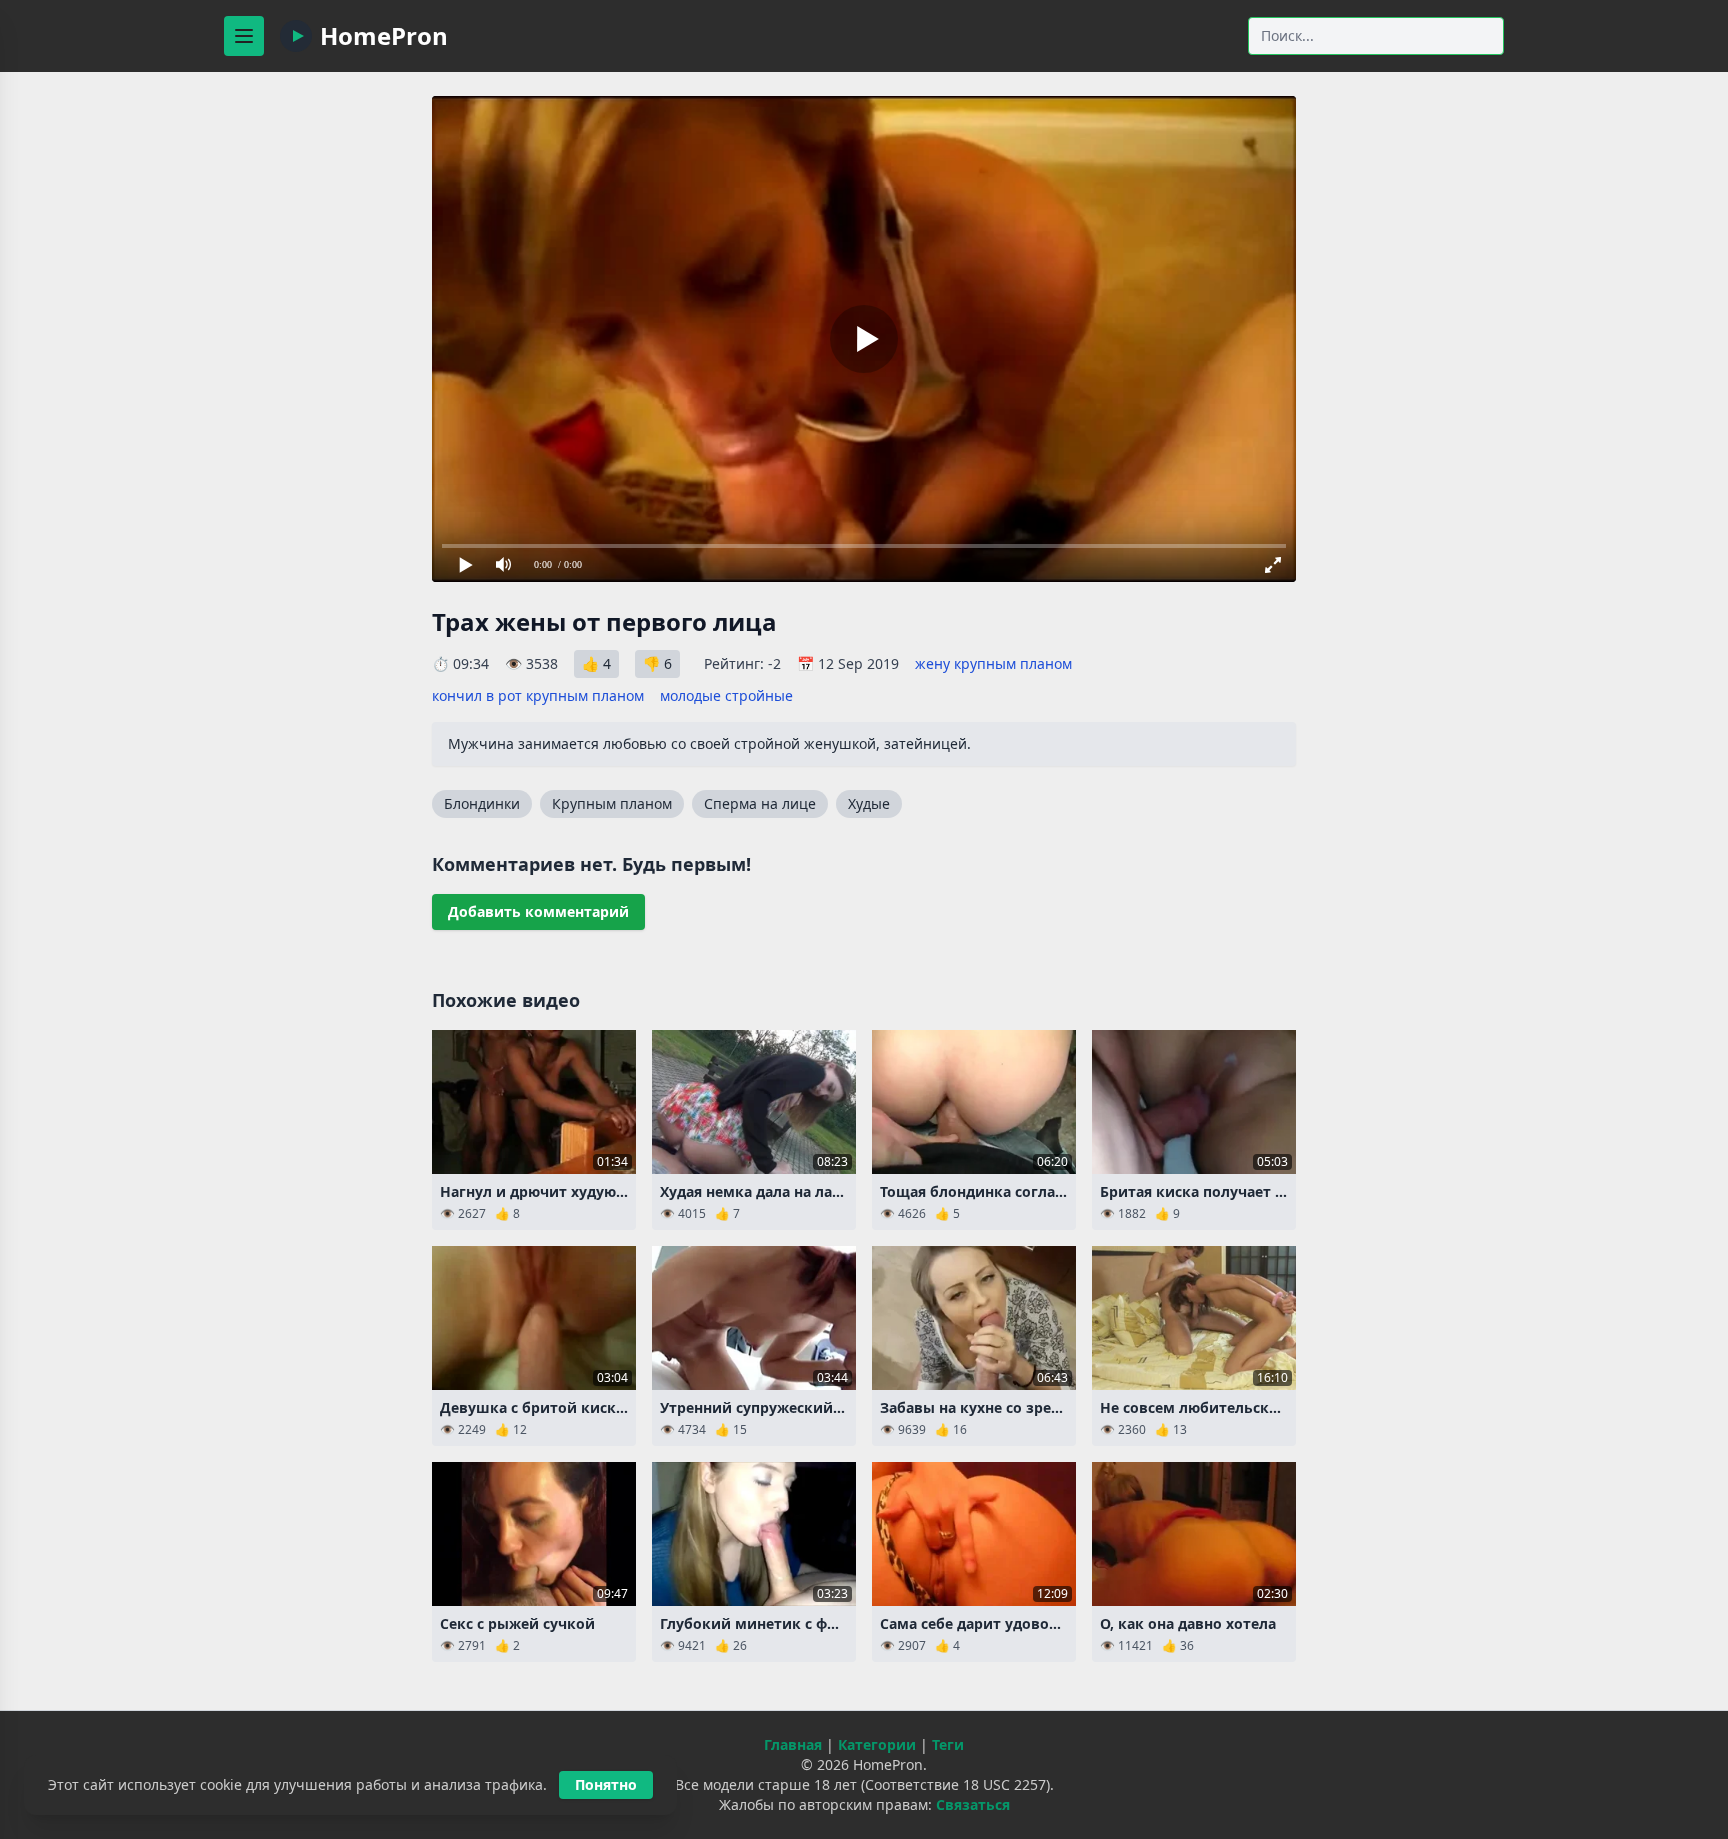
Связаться (973, 1804)
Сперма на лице (760, 803)
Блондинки (482, 803)
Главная (793, 1744)
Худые (869, 803)
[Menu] (244, 36)
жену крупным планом (993, 663)
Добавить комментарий (538, 911)
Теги (948, 1744)
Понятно (606, 1784)
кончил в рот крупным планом (538, 695)
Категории (877, 1744)
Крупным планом (612, 803)
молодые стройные (726, 695)
